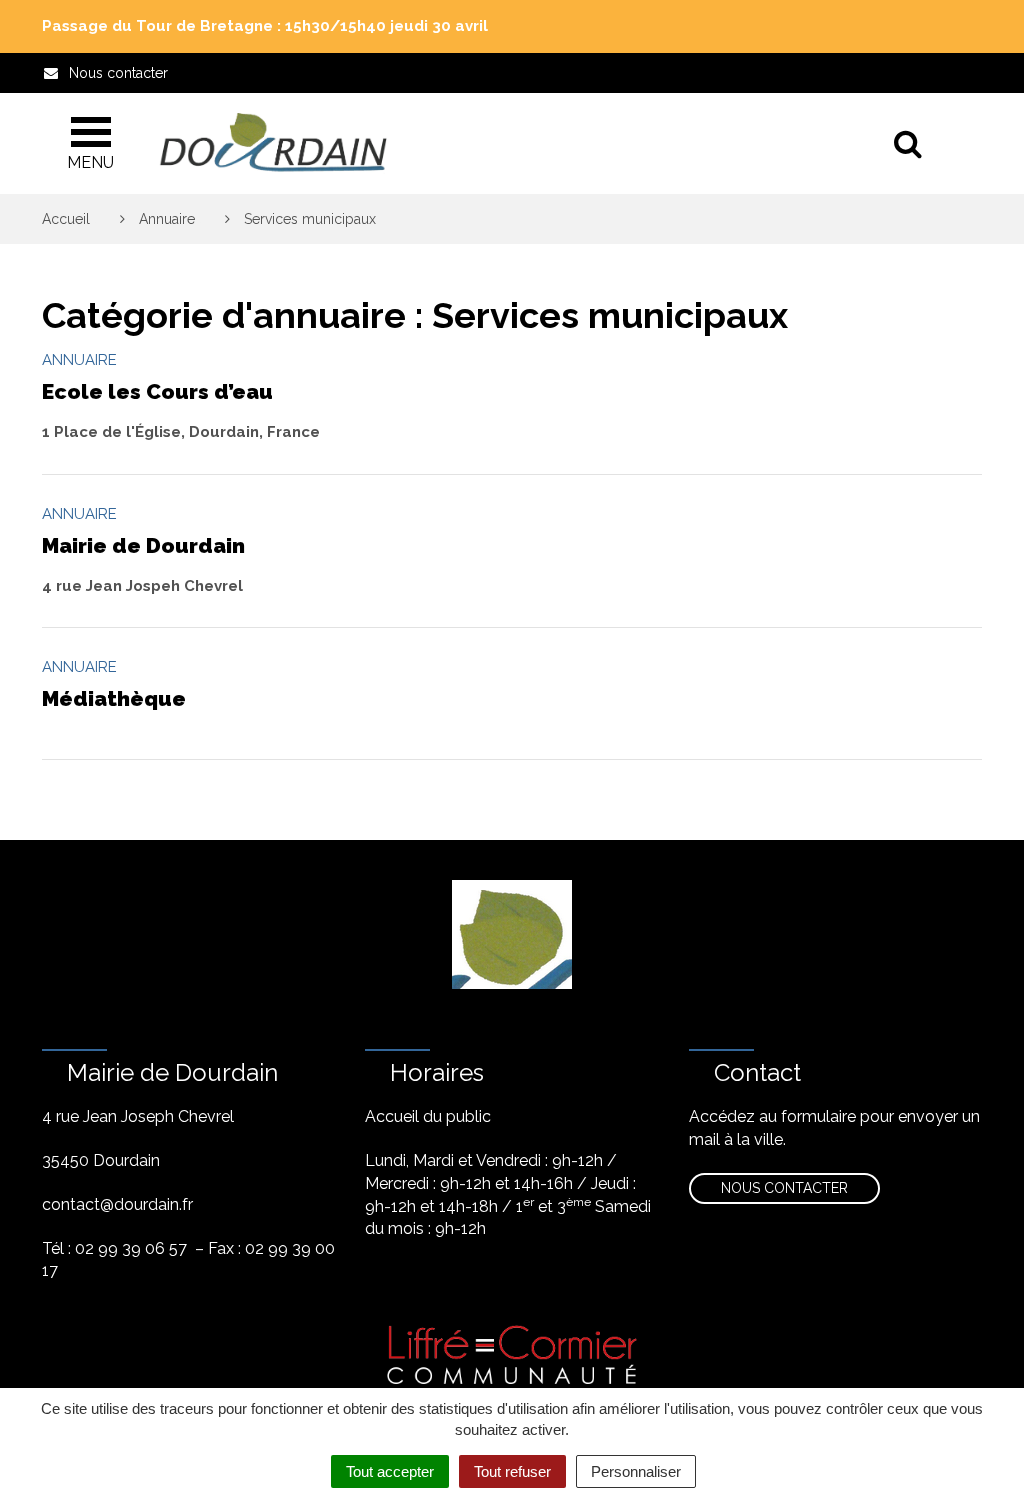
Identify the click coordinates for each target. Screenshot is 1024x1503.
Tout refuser (512, 1471)
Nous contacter (784, 1188)
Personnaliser (636, 1471)
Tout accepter (390, 1471)
